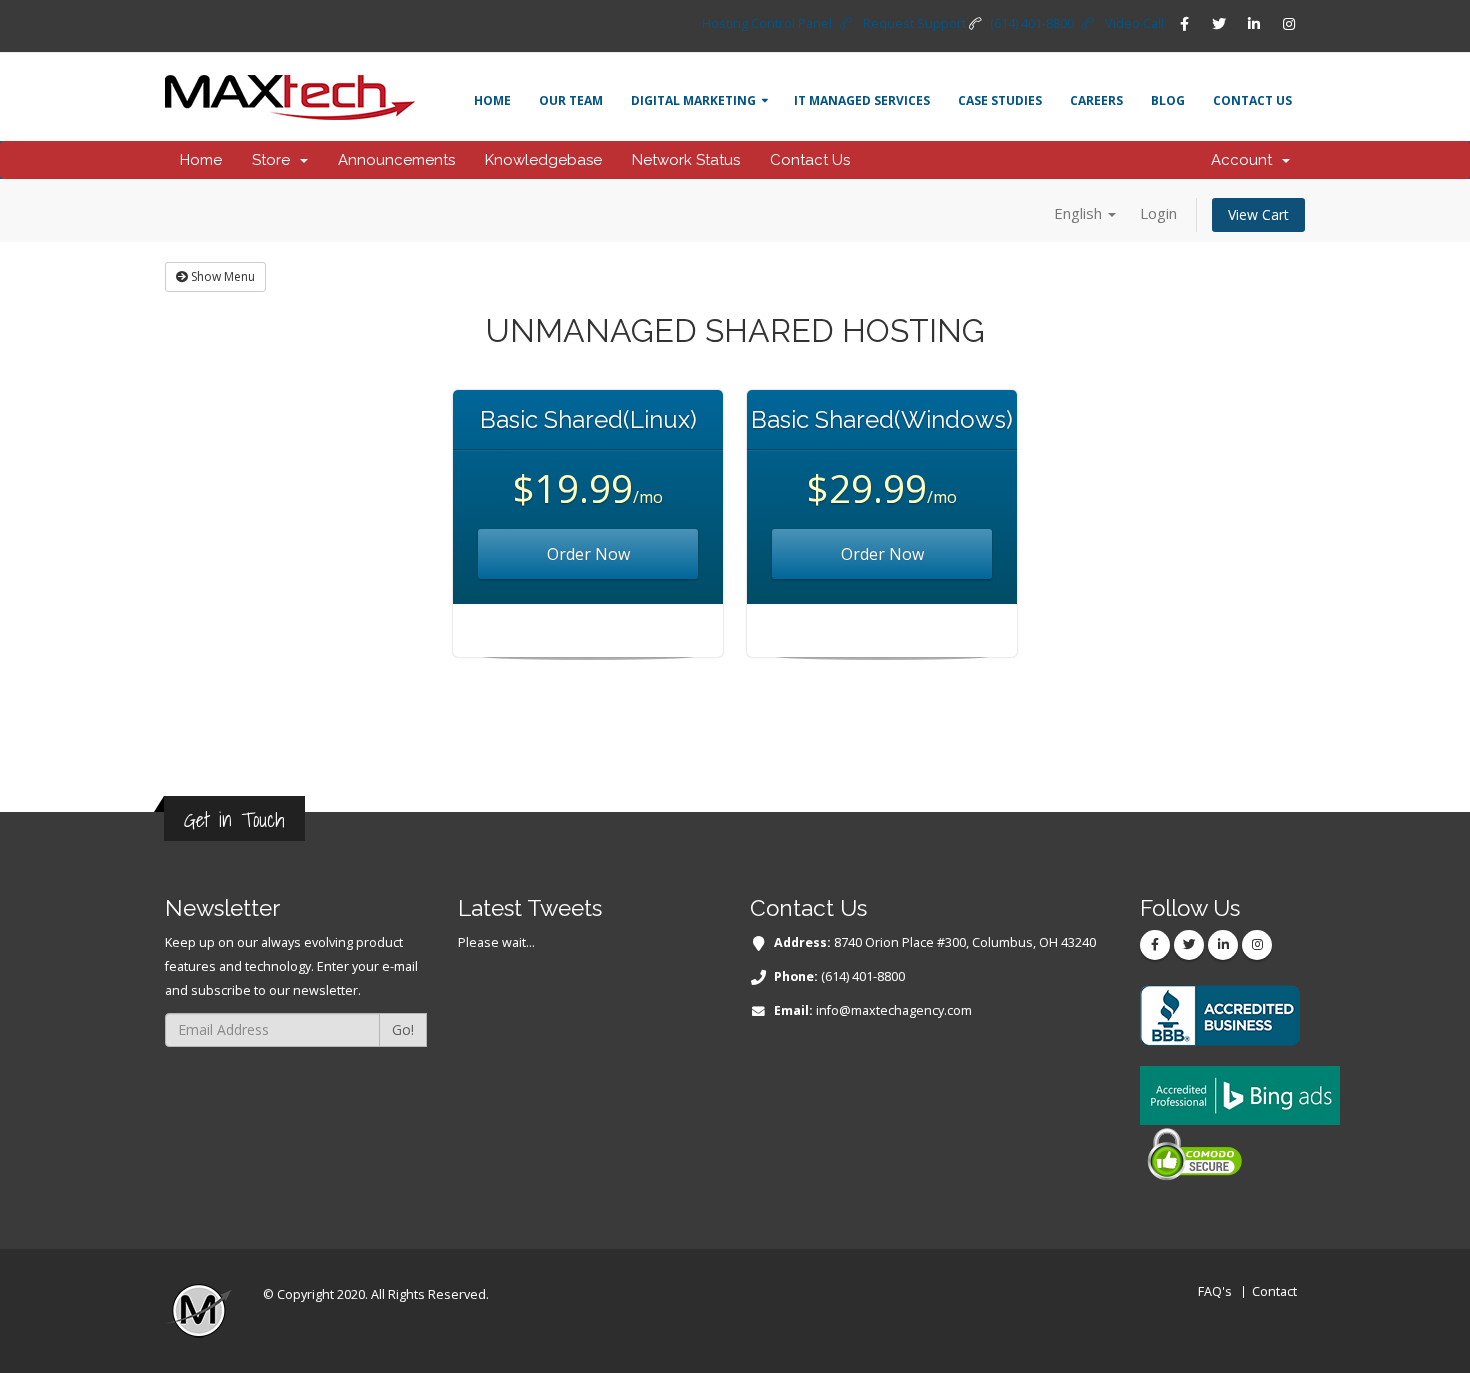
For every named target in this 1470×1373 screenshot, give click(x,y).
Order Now (588, 554)
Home (492, 100)
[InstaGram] (1289, 24)
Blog (1168, 100)
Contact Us (1252, 100)
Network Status (686, 160)
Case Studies (1000, 100)
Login (1158, 213)
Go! (403, 1029)
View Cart (1258, 214)
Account (1245, 160)
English (1080, 213)
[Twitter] (1219, 24)
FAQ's (1215, 1291)
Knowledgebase (543, 160)
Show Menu (221, 276)
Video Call (1134, 23)
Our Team (571, 100)
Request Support (914, 23)
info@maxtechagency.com (894, 1010)
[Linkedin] (1254, 24)
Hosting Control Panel (767, 23)
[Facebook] (1184, 24)
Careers (1096, 100)
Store (275, 160)
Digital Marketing (693, 100)
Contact (1274, 1291)
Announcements (396, 160)
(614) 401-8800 (1032, 23)
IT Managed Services (862, 100)
